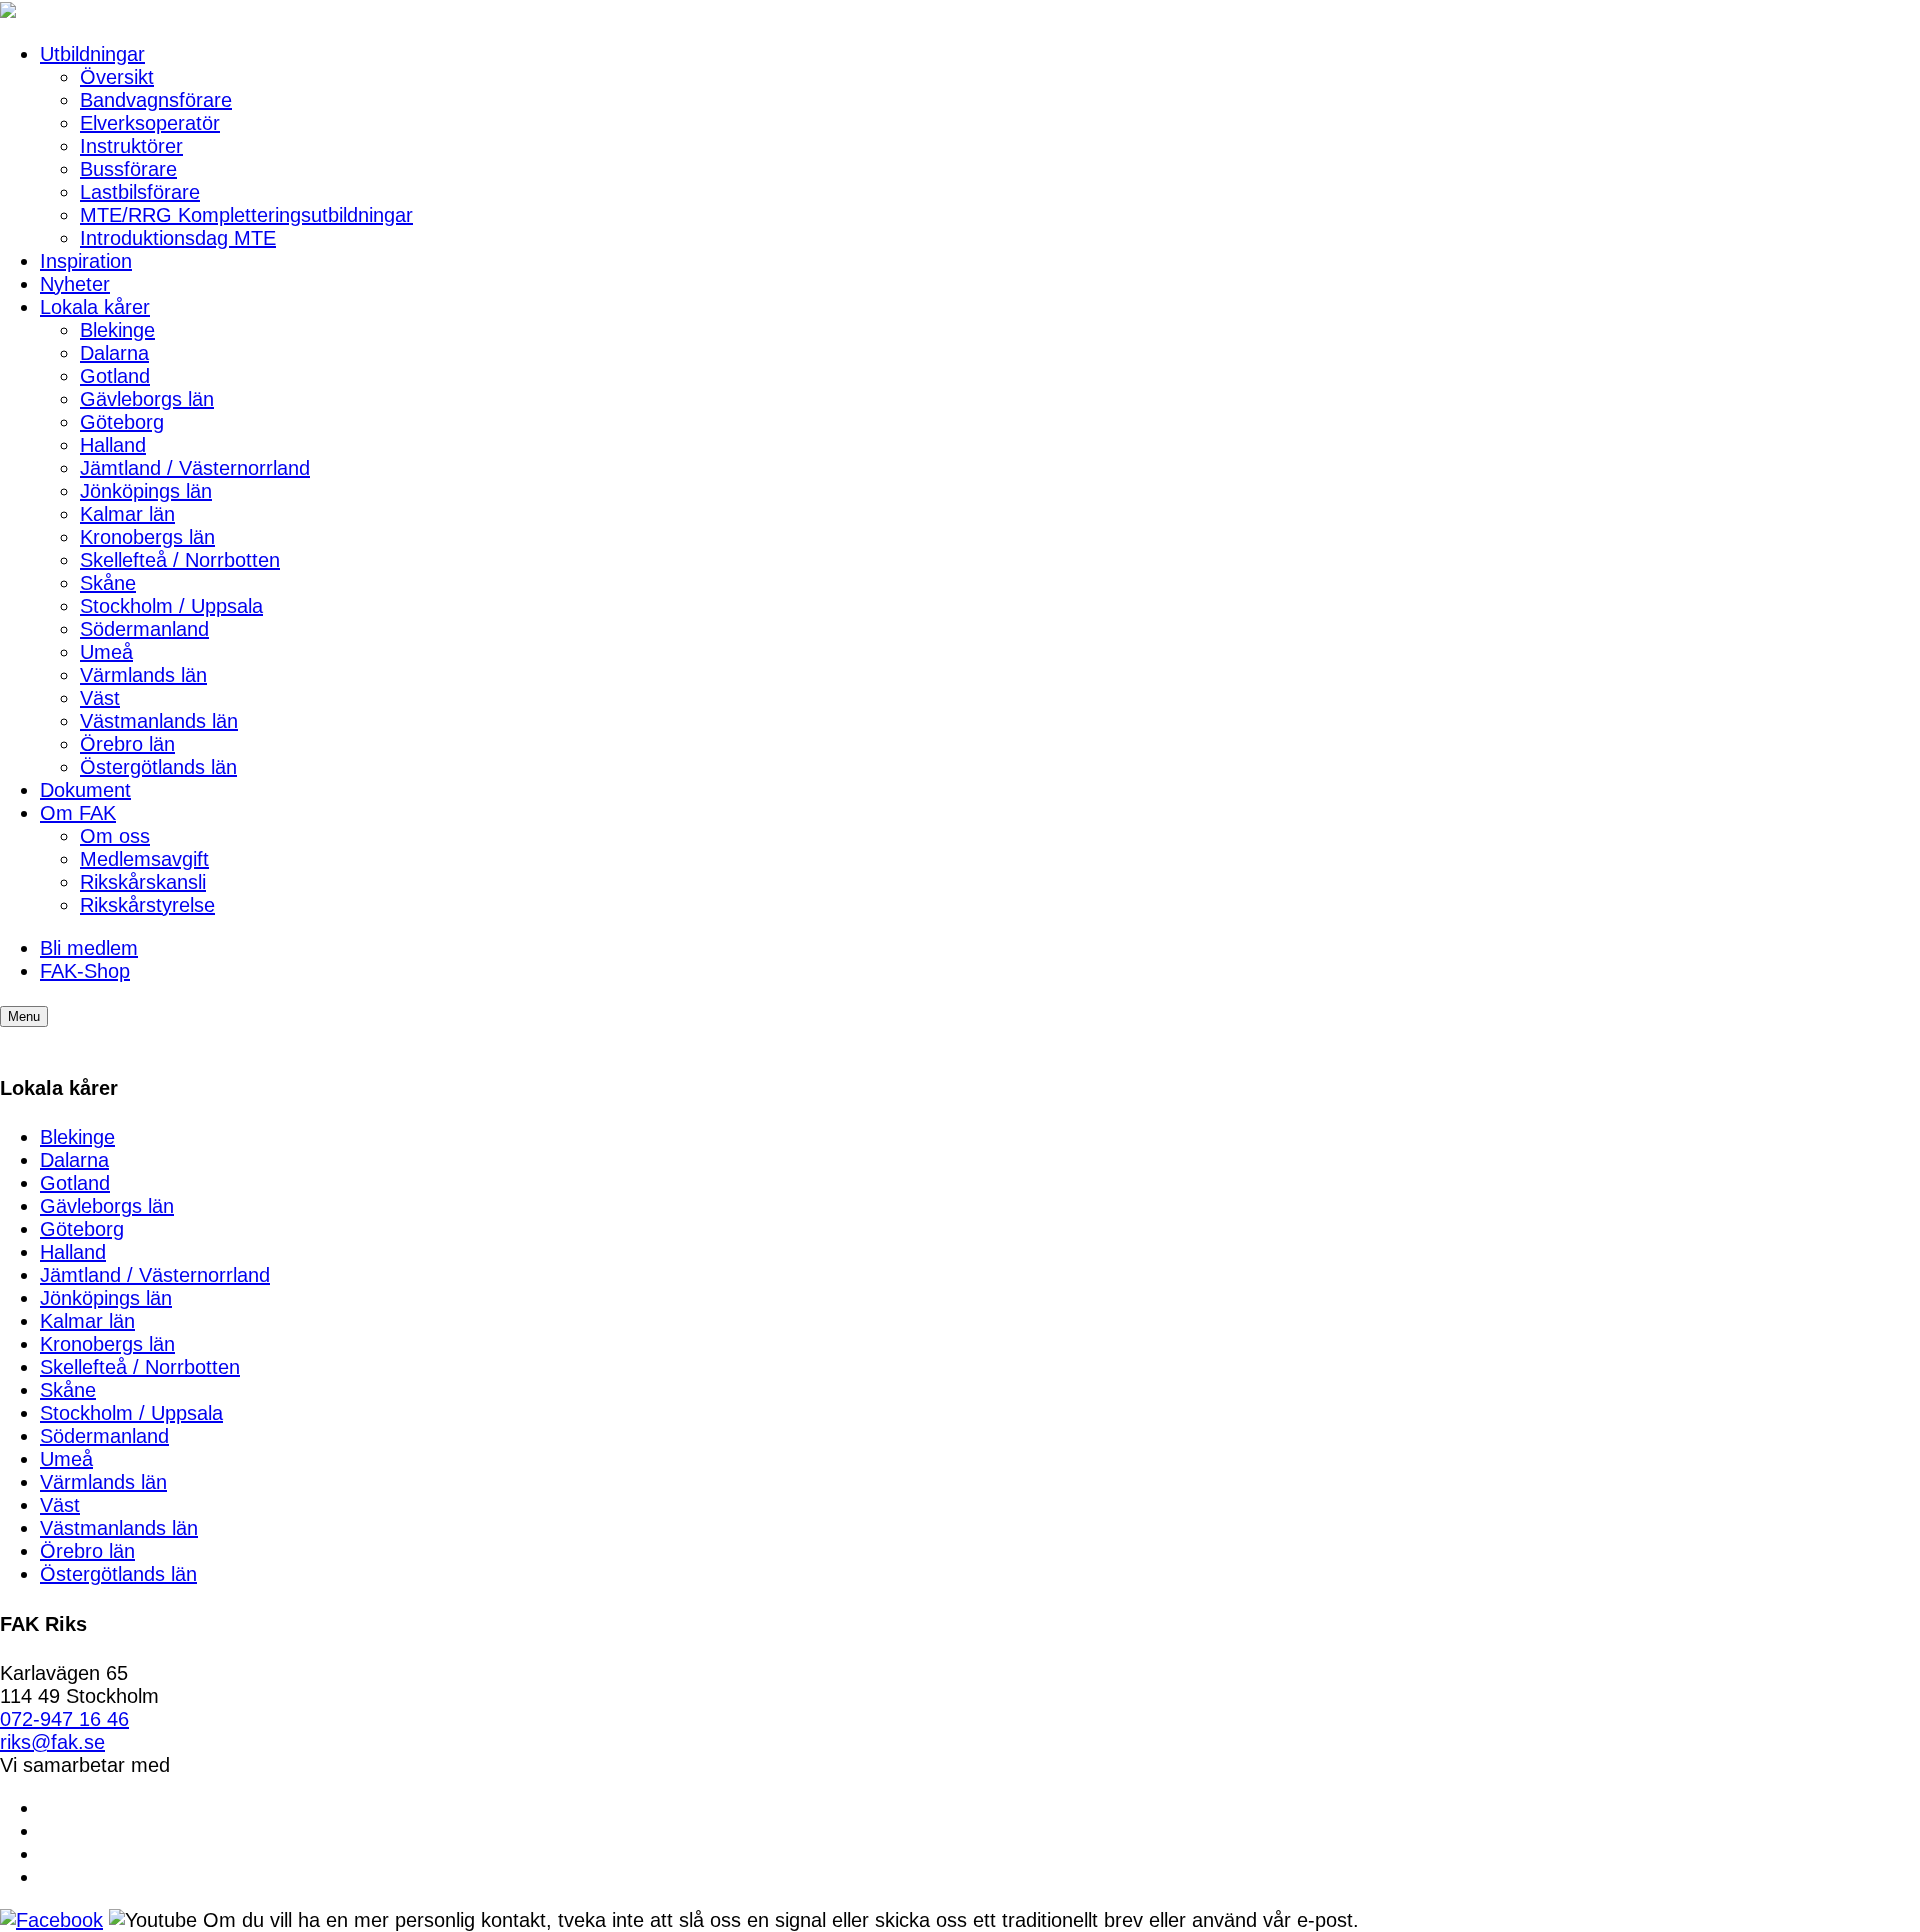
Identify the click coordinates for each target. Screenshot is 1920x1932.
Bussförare (128, 169)
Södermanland (144, 629)
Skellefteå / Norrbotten (180, 560)
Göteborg (122, 422)
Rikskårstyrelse (147, 905)
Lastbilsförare (140, 192)
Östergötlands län (158, 767)
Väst (100, 698)
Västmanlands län (159, 721)
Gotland (115, 376)
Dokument (85, 790)
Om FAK (78, 813)
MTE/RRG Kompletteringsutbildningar (246, 215)
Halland (113, 445)
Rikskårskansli (143, 882)
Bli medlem (89, 948)
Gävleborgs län (147, 399)
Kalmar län (127, 514)
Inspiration (86, 261)
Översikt (117, 77)
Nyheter (75, 284)
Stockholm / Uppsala (171, 606)
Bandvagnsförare (156, 100)
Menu (24, 1016)
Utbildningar (92, 54)
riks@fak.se (52, 1742)
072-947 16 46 (64, 1719)
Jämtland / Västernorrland (195, 468)
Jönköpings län (146, 491)
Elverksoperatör (150, 123)
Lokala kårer (95, 307)
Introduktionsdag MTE (178, 238)
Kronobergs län (147, 537)
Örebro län (127, 744)
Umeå (106, 652)
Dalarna (114, 353)
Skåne (108, 583)
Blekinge (117, 330)
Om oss (115, 836)
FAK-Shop (85, 971)
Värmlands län (143, 675)
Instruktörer (131, 146)
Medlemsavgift (144, 859)
